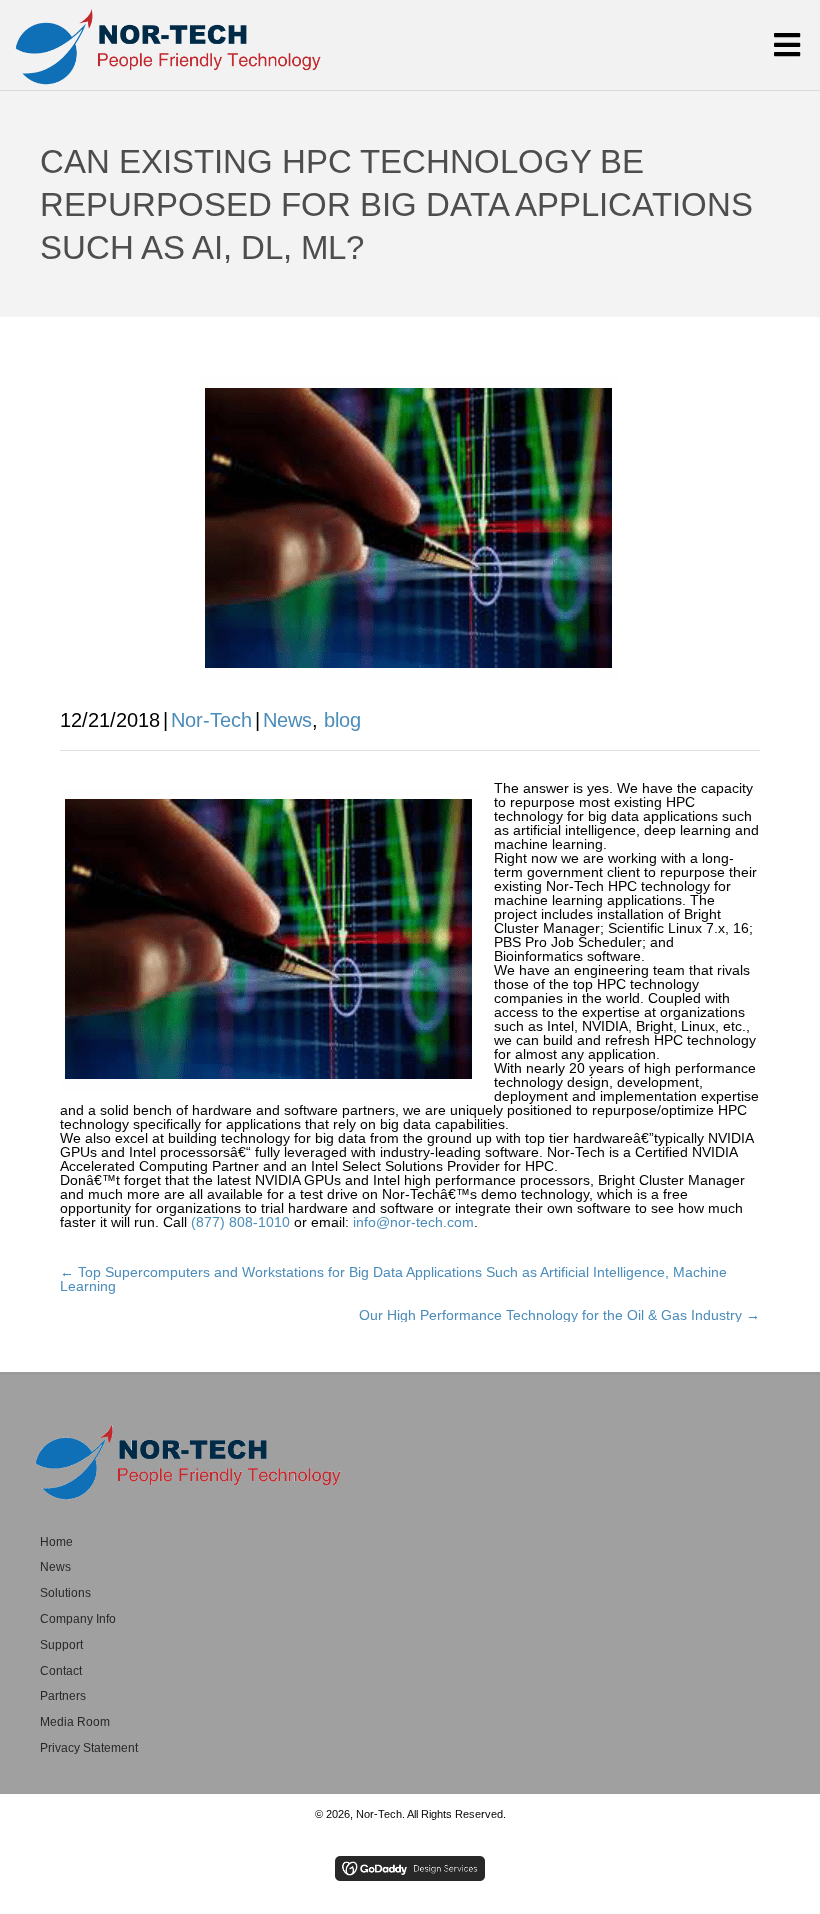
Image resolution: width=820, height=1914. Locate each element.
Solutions (65, 1593)
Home (56, 1542)
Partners (63, 1696)
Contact (61, 1671)
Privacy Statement (89, 1748)
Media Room (75, 1722)
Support (61, 1645)
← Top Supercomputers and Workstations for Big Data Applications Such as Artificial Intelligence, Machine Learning (393, 1279)
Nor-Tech (211, 720)
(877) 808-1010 (240, 1222)
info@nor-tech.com (413, 1222)
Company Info (78, 1619)
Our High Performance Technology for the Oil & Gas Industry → (559, 1315)
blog (342, 720)
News (287, 720)
